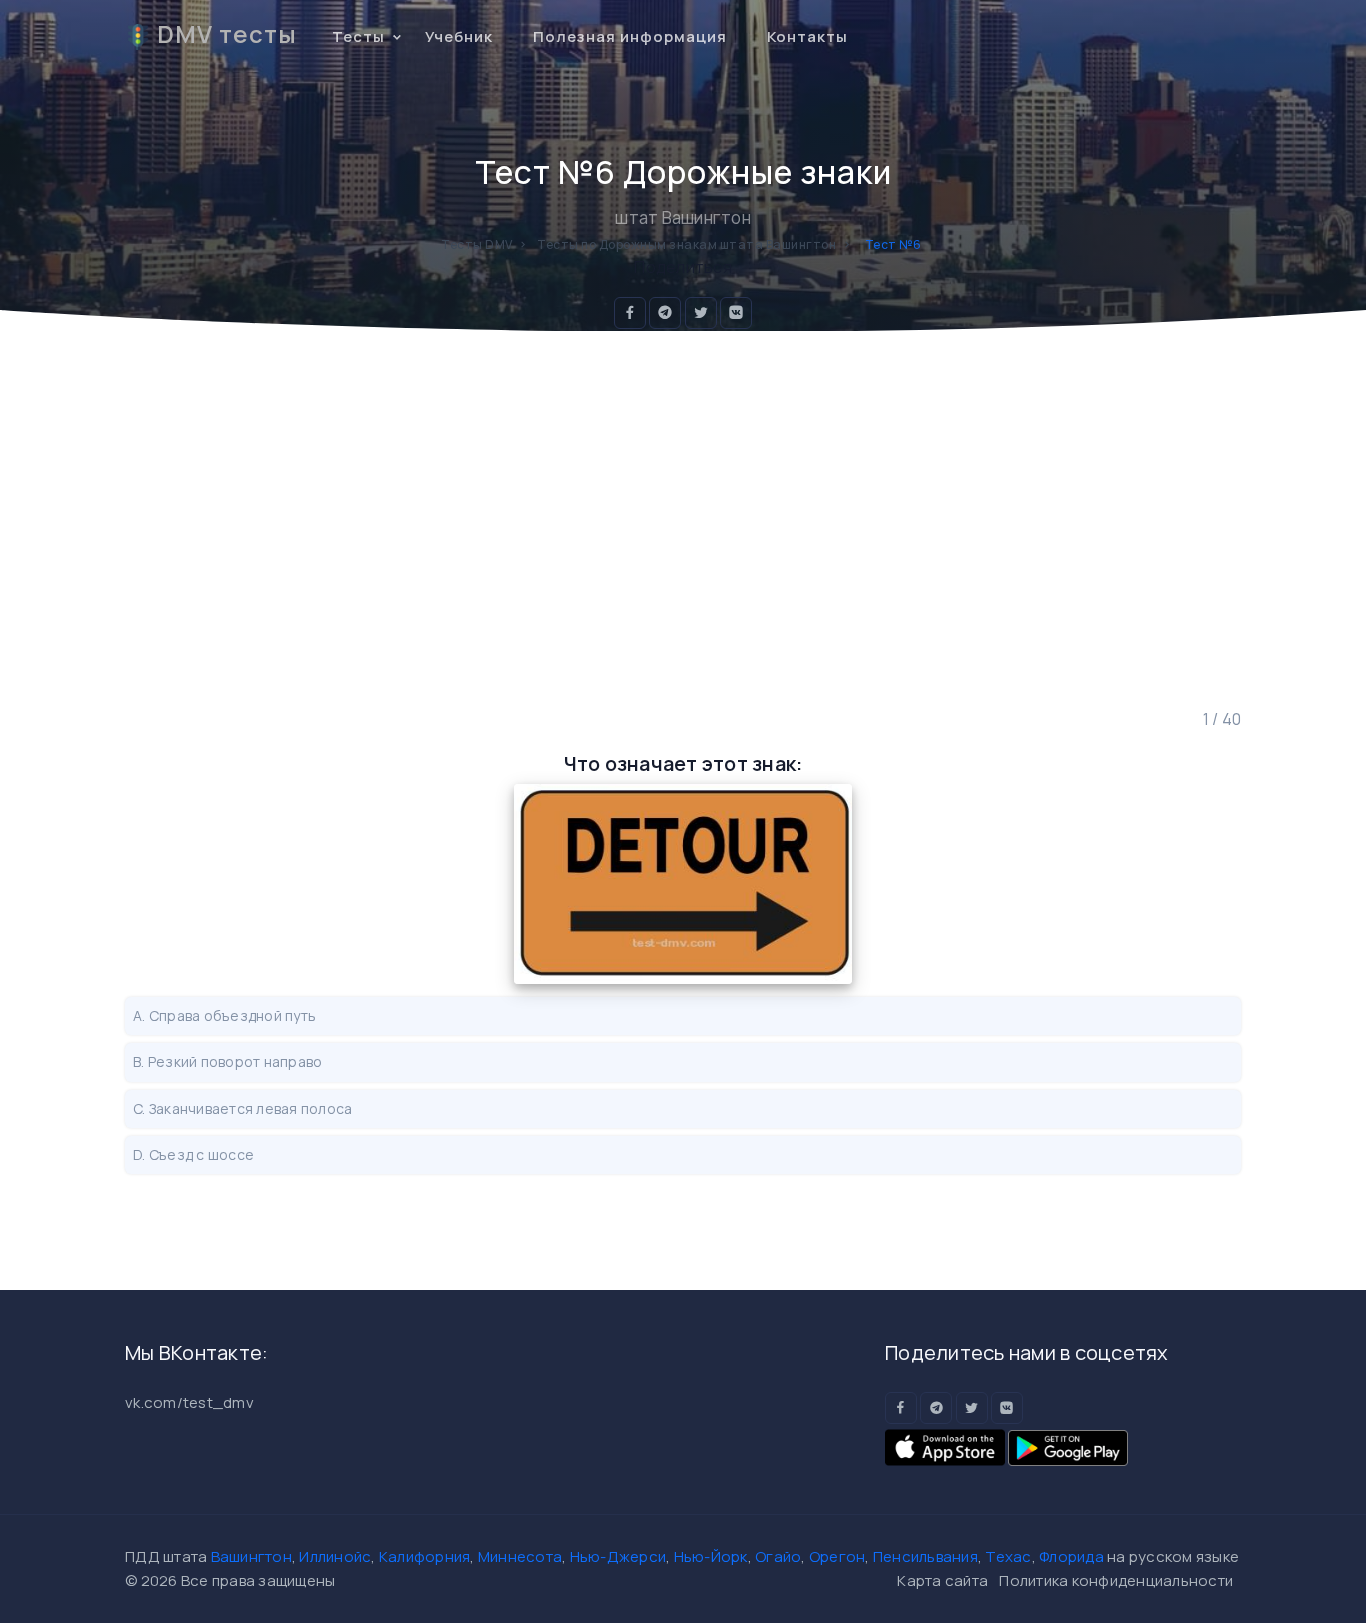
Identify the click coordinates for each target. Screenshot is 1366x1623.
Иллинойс (335, 1556)
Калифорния (425, 1556)
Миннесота (520, 1556)
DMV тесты (227, 33)
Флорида (1071, 1556)
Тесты (358, 36)
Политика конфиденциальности (1116, 1580)
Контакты (807, 36)
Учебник (459, 36)
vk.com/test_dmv (189, 1402)
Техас (1008, 1556)
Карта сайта (942, 1580)
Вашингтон (251, 1556)
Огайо (778, 1556)
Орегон (837, 1556)
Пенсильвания (925, 1556)
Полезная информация (630, 36)
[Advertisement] (683, 519)
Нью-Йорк (711, 1556)
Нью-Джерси (618, 1556)
